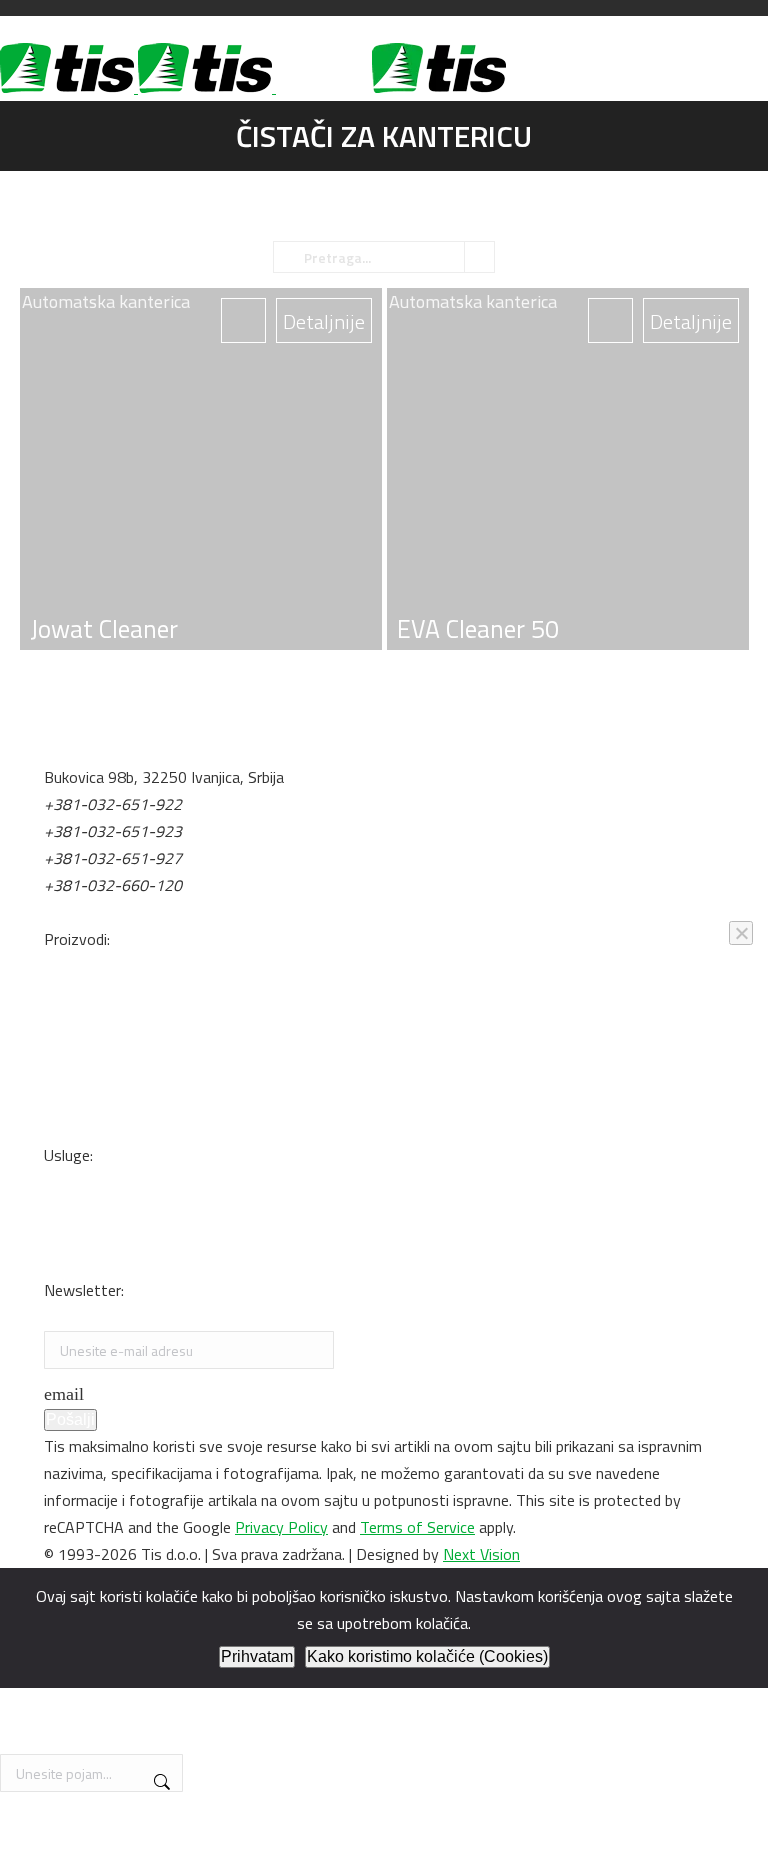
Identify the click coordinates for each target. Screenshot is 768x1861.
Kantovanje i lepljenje (114, 1263)
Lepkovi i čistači (96, 1047)
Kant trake (80, 1074)
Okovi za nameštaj (106, 993)
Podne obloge (90, 1101)
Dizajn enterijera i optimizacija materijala (178, 1209)
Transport (77, 1182)
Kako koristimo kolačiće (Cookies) (427, 1656)
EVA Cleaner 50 (478, 629)
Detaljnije (691, 321)
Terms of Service (417, 1527)
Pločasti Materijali (104, 966)
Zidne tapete (87, 1128)
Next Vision (481, 1554)
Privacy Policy (281, 1527)
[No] (741, 933)
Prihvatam (257, 1656)
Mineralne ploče (95, 1020)
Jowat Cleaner (104, 629)
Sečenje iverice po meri (119, 1236)
